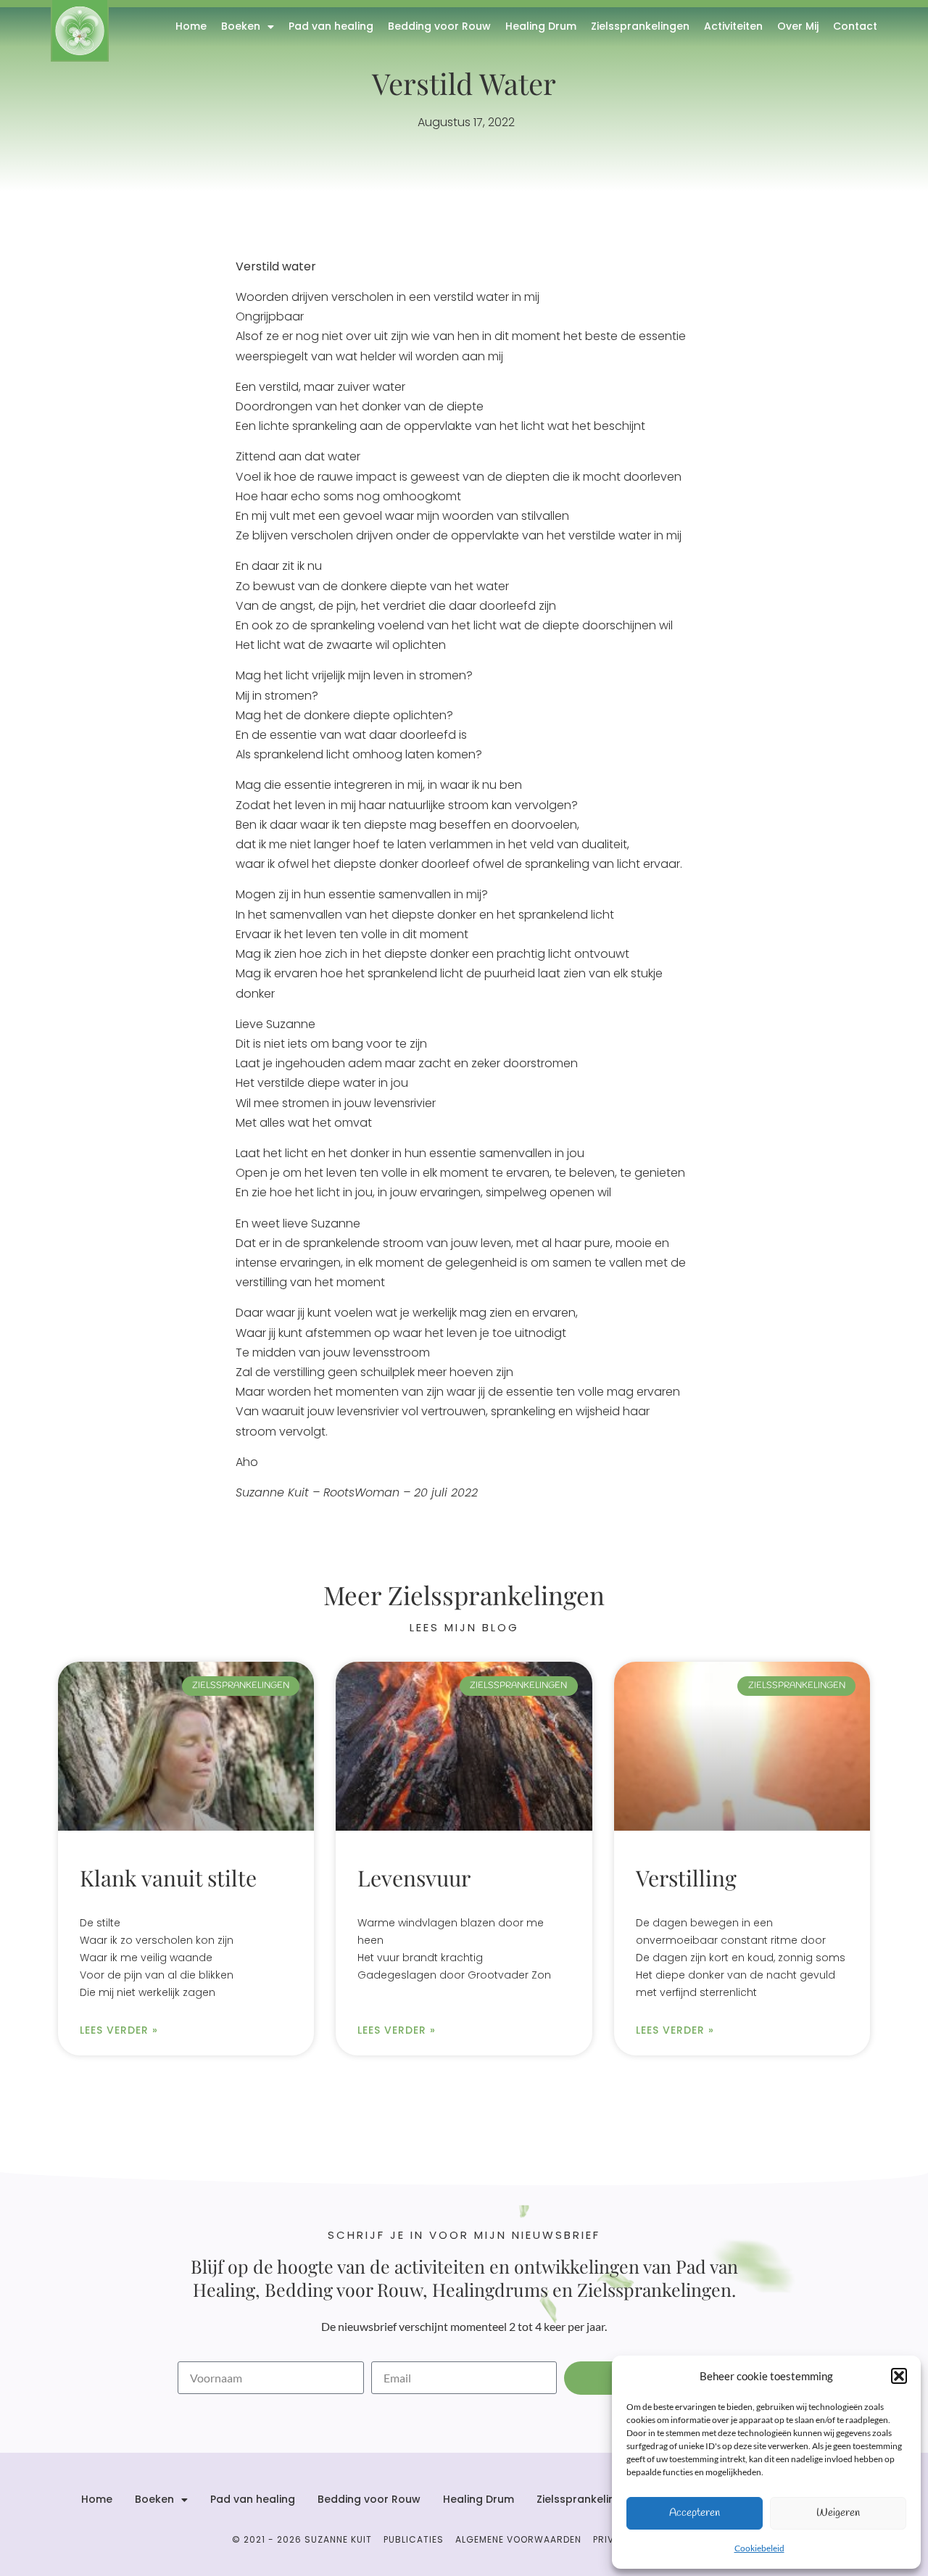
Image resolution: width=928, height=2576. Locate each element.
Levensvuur (414, 1878)
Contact (855, 26)
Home (191, 26)
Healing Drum (541, 26)
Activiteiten (733, 26)
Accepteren (695, 2513)
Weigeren (838, 2513)
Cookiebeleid (759, 2548)
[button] (899, 2376)
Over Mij (798, 26)
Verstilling (686, 1878)
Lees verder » (119, 2030)
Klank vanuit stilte (168, 1878)
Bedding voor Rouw (439, 26)
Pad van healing (331, 26)
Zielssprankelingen (640, 26)
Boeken (241, 26)
